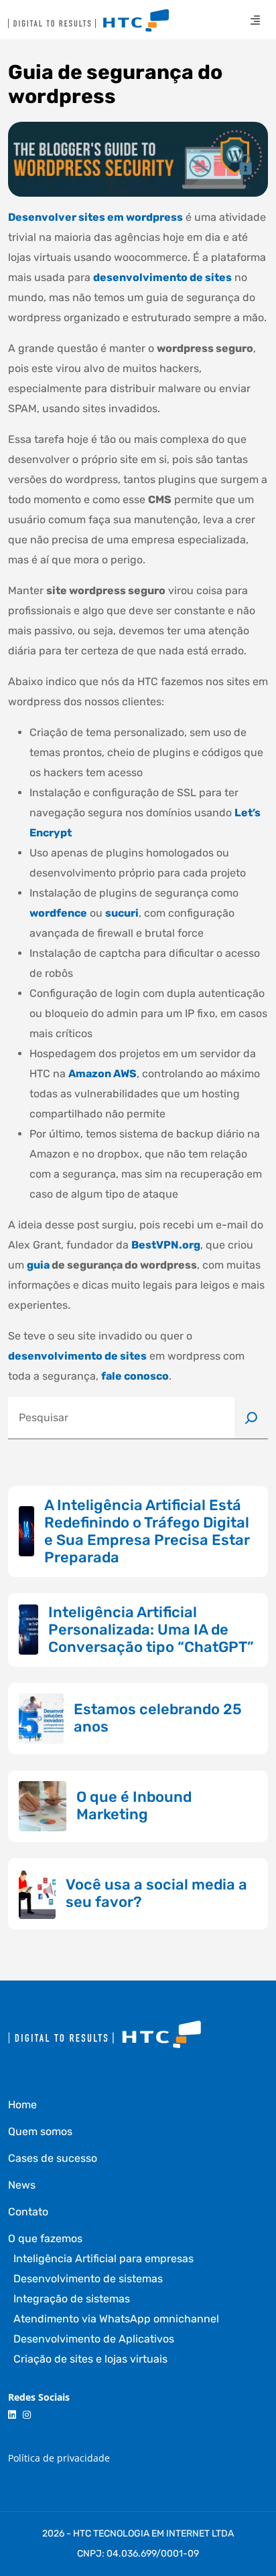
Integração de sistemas (72, 2299)
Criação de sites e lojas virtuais (90, 2359)
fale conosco (135, 1376)
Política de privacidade (59, 2458)
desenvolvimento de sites (162, 277)
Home (22, 2105)
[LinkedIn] (12, 2415)
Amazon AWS (102, 1074)
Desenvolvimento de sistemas (88, 2279)
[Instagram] (27, 2415)
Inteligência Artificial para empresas (103, 2259)
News (22, 2185)
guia (38, 1265)
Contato (28, 2212)
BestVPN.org (166, 1245)
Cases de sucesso (53, 2158)
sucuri (122, 913)
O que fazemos (45, 2238)
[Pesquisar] (251, 1418)
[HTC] (88, 20)
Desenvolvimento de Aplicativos (94, 2339)
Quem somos (40, 2131)
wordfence (58, 913)
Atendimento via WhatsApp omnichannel (116, 2319)
